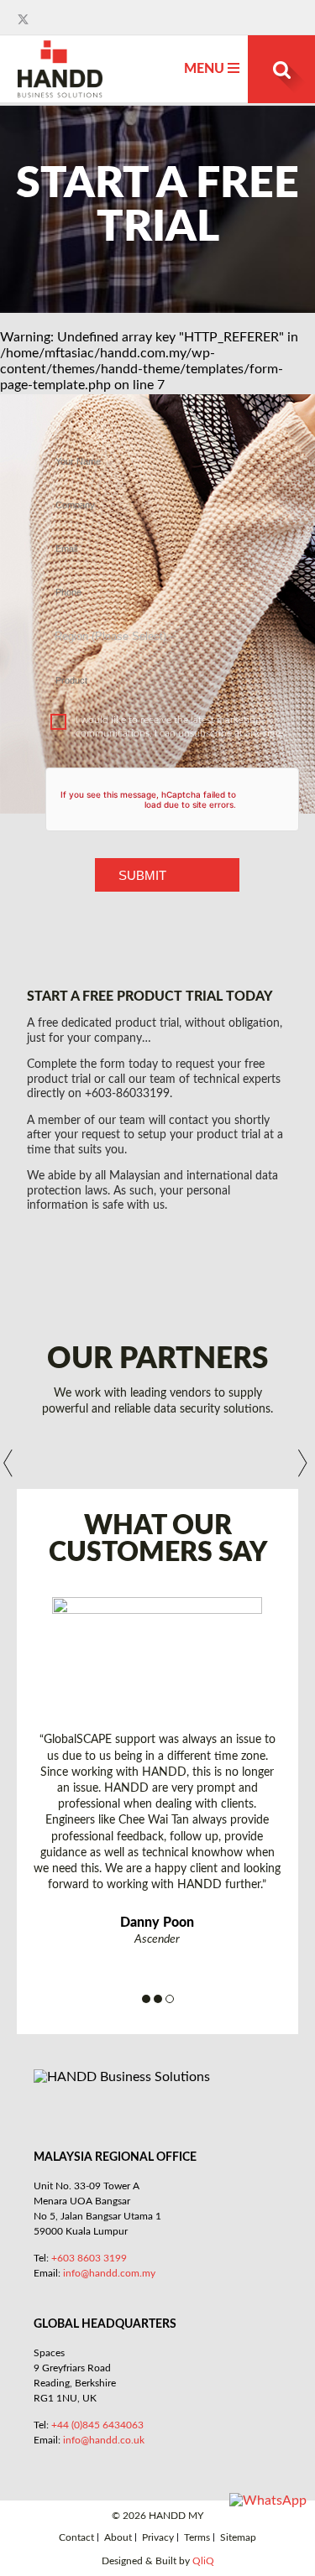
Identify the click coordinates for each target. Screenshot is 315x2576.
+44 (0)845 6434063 (97, 2425)
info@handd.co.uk (104, 2440)
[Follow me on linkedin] (39, 19)
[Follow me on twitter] (25, 19)
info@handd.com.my (109, 2273)
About (118, 2538)
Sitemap (238, 2538)
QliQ (203, 2561)
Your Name (167, 445)
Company (167, 488)
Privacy (158, 2538)
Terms (197, 2538)
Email (167, 532)
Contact (76, 2538)
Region (167, 619)
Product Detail (167, 664)
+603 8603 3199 (89, 2258)
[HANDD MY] (60, 47)
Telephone (167, 575)
